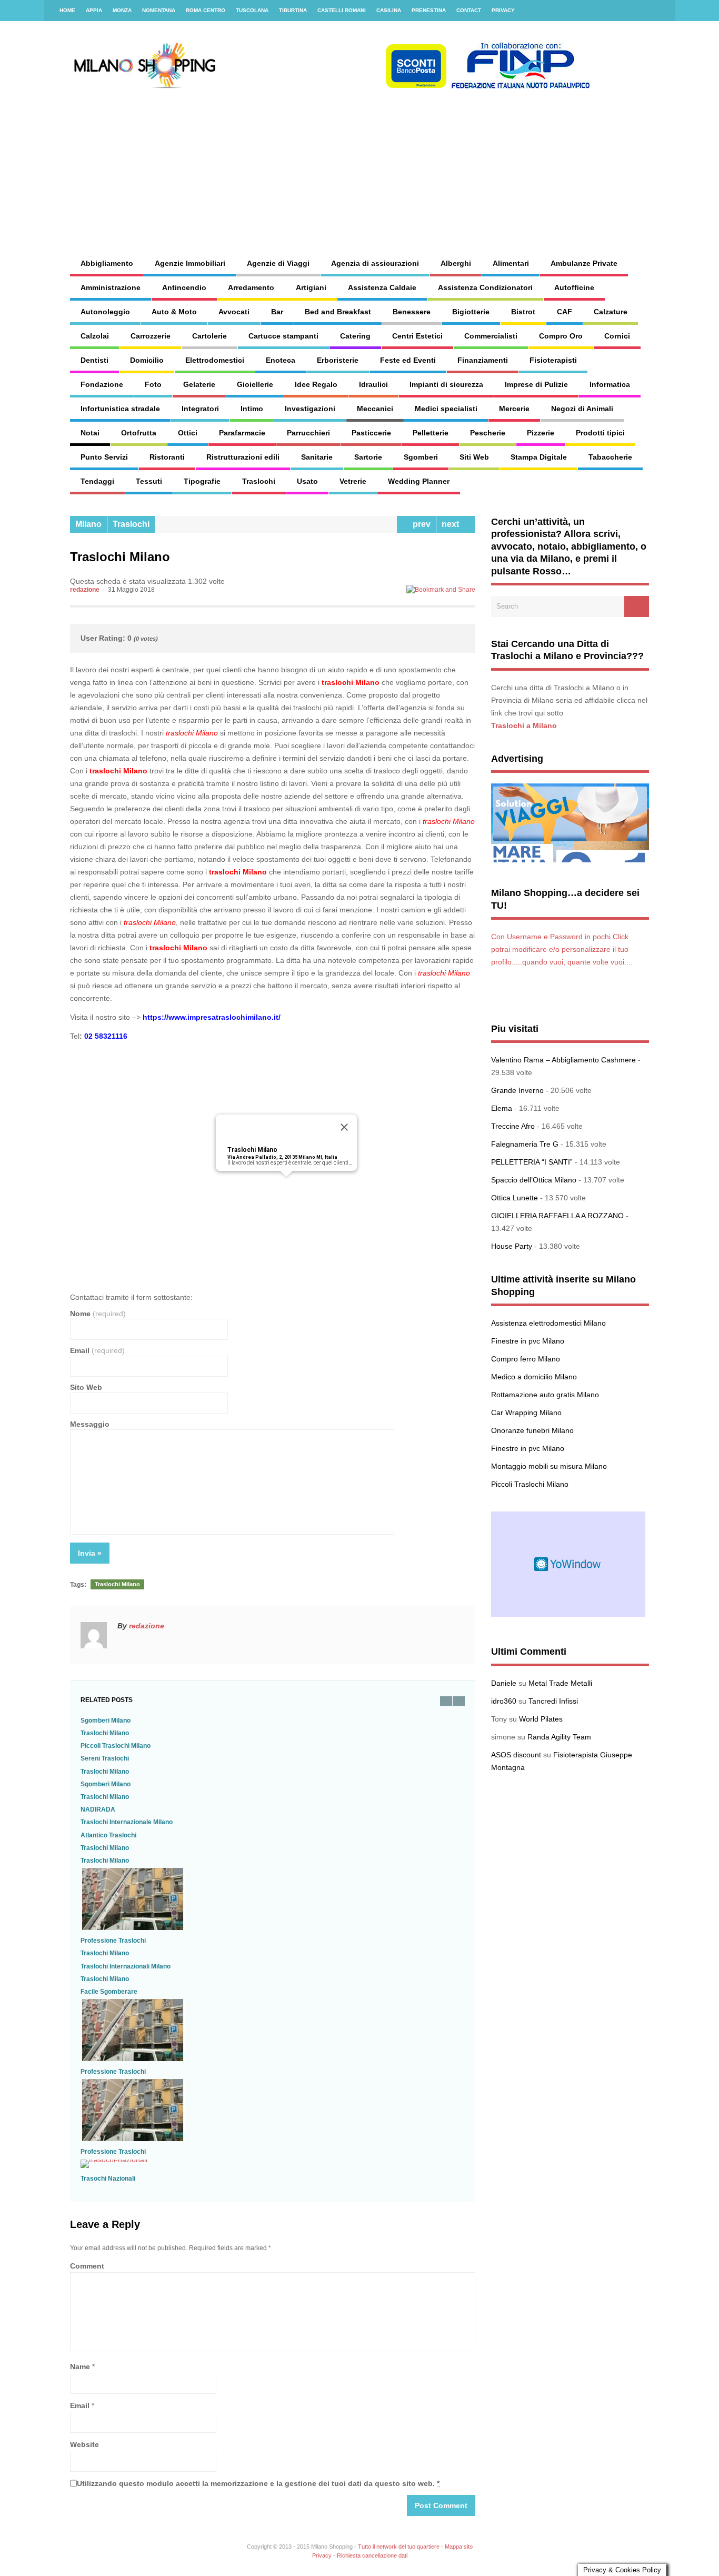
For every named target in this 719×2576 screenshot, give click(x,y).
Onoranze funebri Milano (532, 1430)
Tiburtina (293, 10)
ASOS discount (516, 1755)
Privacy (503, 10)
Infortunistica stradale (120, 409)
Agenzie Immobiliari (190, 263)
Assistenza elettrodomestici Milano (548, 1323)
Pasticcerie (371, 433)
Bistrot (523, 312)
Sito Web (86, 1387)
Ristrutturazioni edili (243, 457)
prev (420, 524)
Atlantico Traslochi (108, 1835)
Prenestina (429, 10)
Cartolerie (209, 336)
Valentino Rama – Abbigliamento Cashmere (563, 1060)
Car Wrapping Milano (526, 1413)
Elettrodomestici (215, 360)
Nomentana (159, 10)
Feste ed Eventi (408, 360)
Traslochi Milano (252, 1150)
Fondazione (102, 384)
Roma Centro (206, 10)
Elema (502, 1108)
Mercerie (514, 409)
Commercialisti (491, 336)
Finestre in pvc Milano (528, 1341)
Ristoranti (167, 457)
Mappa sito (459, 2547)
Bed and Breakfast (338, 312)
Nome (98, 1314)
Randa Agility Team (559, 1737)
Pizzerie (541, 433)
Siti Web (474, 457)
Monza (122, 10)
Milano (88, 524)
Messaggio (90, 1424)
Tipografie (202, 481)
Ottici (188, 433)
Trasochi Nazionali (108, 2179)
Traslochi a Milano (524, 725)
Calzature (611, 312)
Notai (90, 433)
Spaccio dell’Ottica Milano (534, 1180)
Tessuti (149, 481)
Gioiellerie (255, 384)
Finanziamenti (483, 360)
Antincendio (184, 287)
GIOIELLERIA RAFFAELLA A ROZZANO (557, 1216)
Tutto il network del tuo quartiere (399, 2547)
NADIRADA (98, 1809)
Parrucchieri (308, 433)
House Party (512, 1246)
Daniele (504, 1683)
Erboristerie (338, 360)
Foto (153, 384)
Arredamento (251, 287)
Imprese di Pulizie (536, 384)
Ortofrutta (139, 433)
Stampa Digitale (539, 457)
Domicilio (147, 360)
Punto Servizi (104, 457)
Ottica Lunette (515, 1198)
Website (84, 2444)
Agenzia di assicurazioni (375, 263)
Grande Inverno (517, 1090)
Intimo (252, 409)
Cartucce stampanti (283, 336)
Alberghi (456, 263)
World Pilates (541, 1719)
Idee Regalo (316, 384)
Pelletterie (431, 433)
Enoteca (281, 360)
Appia (94, 10)
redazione (85, 590)
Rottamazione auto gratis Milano (545, 1395)
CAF (565, 312)
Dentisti (94, 360)
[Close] (344, 1127)
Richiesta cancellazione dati (372, 2555)
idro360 (504, 1701)
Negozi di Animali (582, 409)
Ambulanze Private (584, 263)
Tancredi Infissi (553, 1701)
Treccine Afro (513, 1126)
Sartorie (368, 457)
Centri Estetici (417, 336)
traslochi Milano (351, 682)
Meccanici (375, 409)
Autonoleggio (105, 312)
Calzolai (95, 336)
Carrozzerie (151, 336)
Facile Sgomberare (109, 1992)
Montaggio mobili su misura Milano (549, 1466)
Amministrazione (111, 287)
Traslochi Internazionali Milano (126, 1966)
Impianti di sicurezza (446, 384)
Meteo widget (568, 1564)
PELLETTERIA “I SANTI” (532, 1162)
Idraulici (373, 384)
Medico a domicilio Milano (534, 1377)
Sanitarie (317, 457)
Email (97, 1350)
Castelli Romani (342, 10)
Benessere (412, 312)
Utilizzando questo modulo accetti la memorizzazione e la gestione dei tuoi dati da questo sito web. (258, 2483)
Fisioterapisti (553, 360)
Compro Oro (561, 336)
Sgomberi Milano (106, 1720)
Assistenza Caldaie (382, 287)
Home (67, 10)
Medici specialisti (446, 409)
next (452, 524)
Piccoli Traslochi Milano (116, 1746)
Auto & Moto (174, 312)
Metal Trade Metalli (560, 1683)
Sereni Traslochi (105, 1758)
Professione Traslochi (113, 1941)
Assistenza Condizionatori (485, 287)
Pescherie (488, 433)
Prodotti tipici (600, 433)
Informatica (610, 384)
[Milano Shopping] (331, 87)
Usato (307, 481)
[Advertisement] (446, 163)
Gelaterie (199, 384)
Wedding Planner (419, 481)
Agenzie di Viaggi (278, 263)
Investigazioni (310, 409)
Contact (469, 10)
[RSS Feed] (661, 11)
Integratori (200, 409)
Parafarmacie (242, 433)
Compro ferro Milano (526, 1359)
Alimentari (511, 263)
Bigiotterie (471, 312)
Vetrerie (353, 481)
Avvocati (234, 312)
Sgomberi (421, 457)
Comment (87, 2266)
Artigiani (311, 287)
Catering (355, 336)
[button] (286, 1183)
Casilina (389, 10)
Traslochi (259, 481)
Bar (277, 312)
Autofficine (574, 287)
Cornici (617, 336)
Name (80, 2366)
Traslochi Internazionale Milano (127, 1822)
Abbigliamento (107, 263)
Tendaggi (97, 481)
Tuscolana (252, 10)
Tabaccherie (610, 457)
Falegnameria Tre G (525, 1144)
